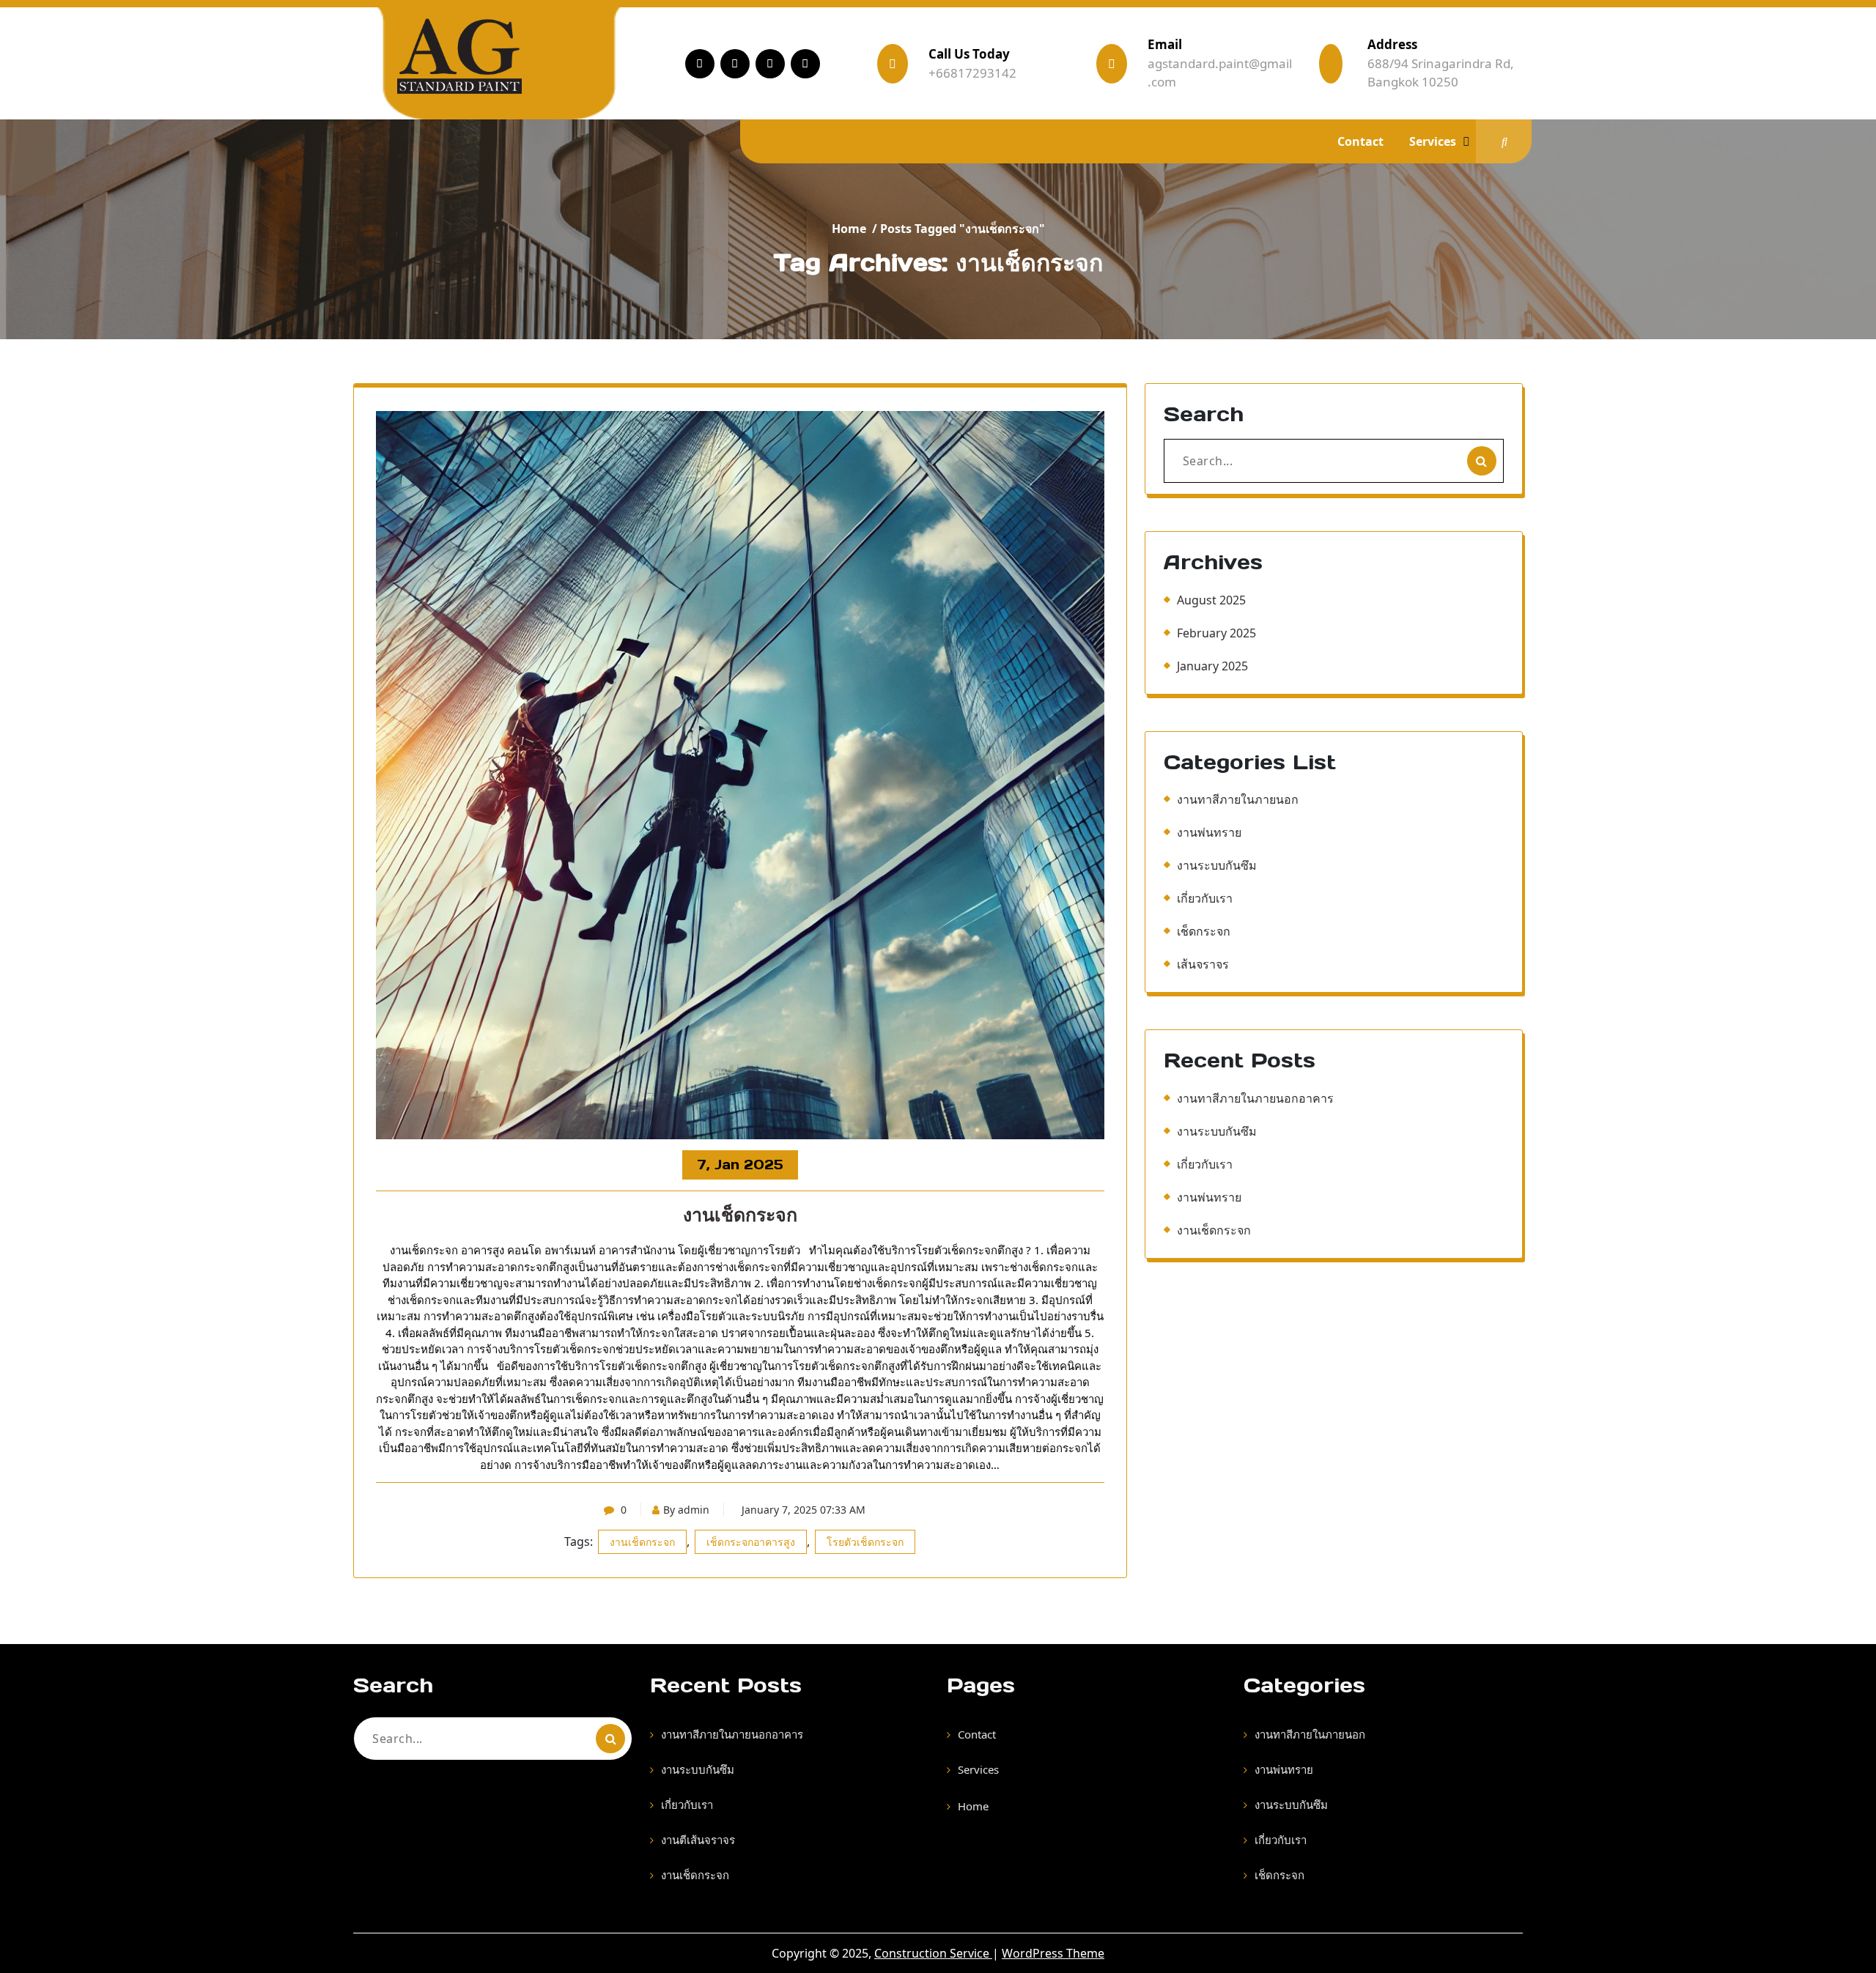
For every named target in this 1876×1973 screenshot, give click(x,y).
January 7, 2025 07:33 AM (804, 1510)
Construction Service (933, 1953)
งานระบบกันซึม (1217, 865)
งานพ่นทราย (1209, 832)
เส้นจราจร (1203, 964)
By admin (686, 1510)
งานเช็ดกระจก (740, 1215)
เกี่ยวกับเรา (1205, 898)
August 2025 (1211, 600)
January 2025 (1212, 666)
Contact (1360, 141)
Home (849, 229)
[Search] (1482, 461)
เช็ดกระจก (1204, 931)
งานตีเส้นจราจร (698, 1840)
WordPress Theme (1053, 1953)
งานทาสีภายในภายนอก (1238, 799)
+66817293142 (972, 73)
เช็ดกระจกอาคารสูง (751, 1542)
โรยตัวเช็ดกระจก (865, 1542)
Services (1433, 141)
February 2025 (1216, 633)
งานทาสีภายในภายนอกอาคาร (1255, 1098)
